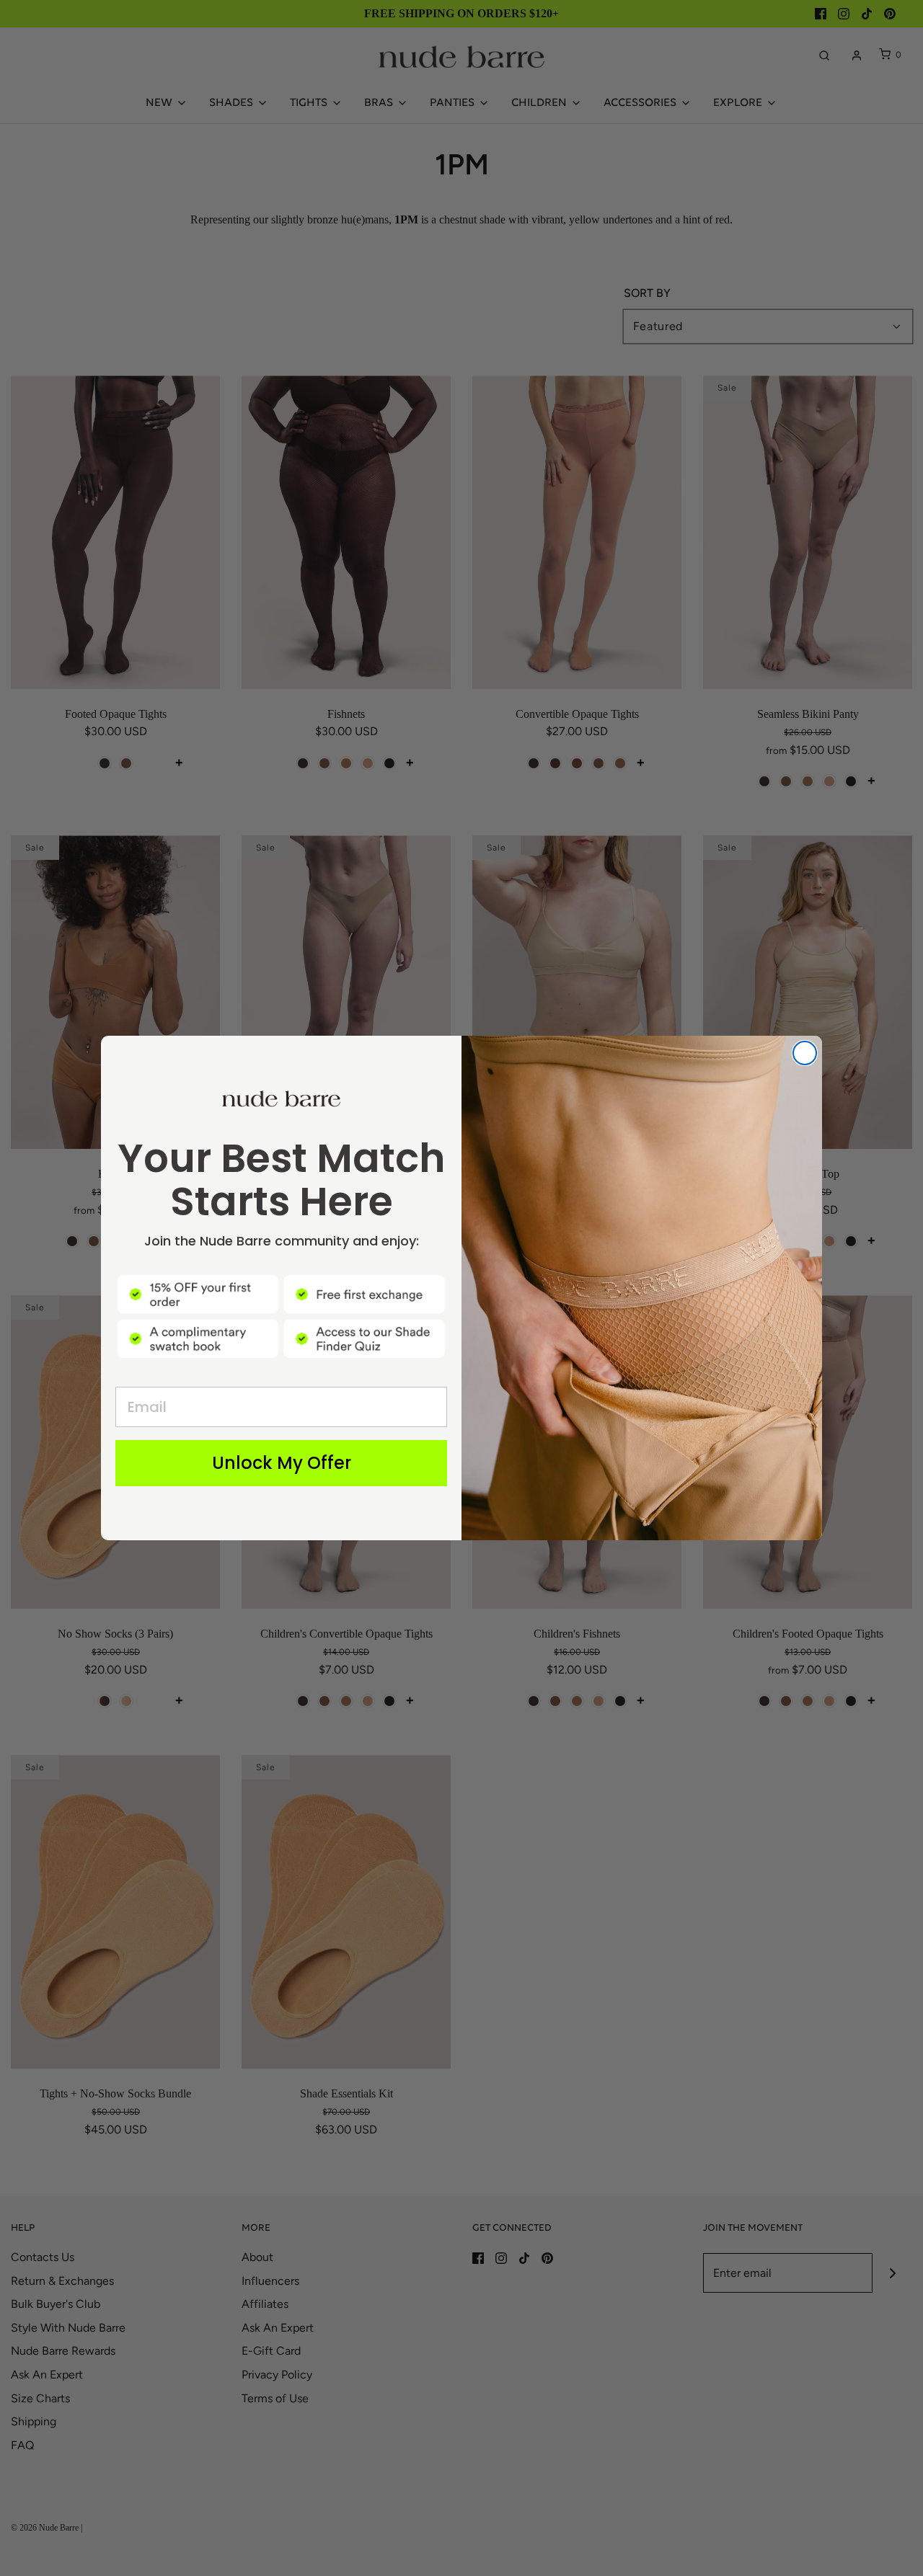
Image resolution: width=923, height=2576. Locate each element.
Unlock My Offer (282, 1463)
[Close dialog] (805, 1053)
